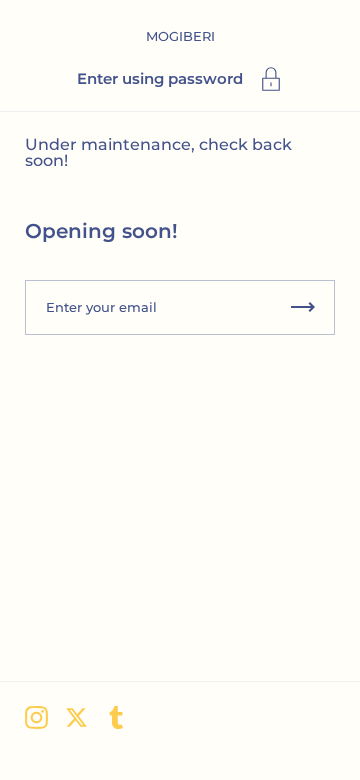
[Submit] (303, 307)
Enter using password (160, 78)
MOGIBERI (180, 36)
